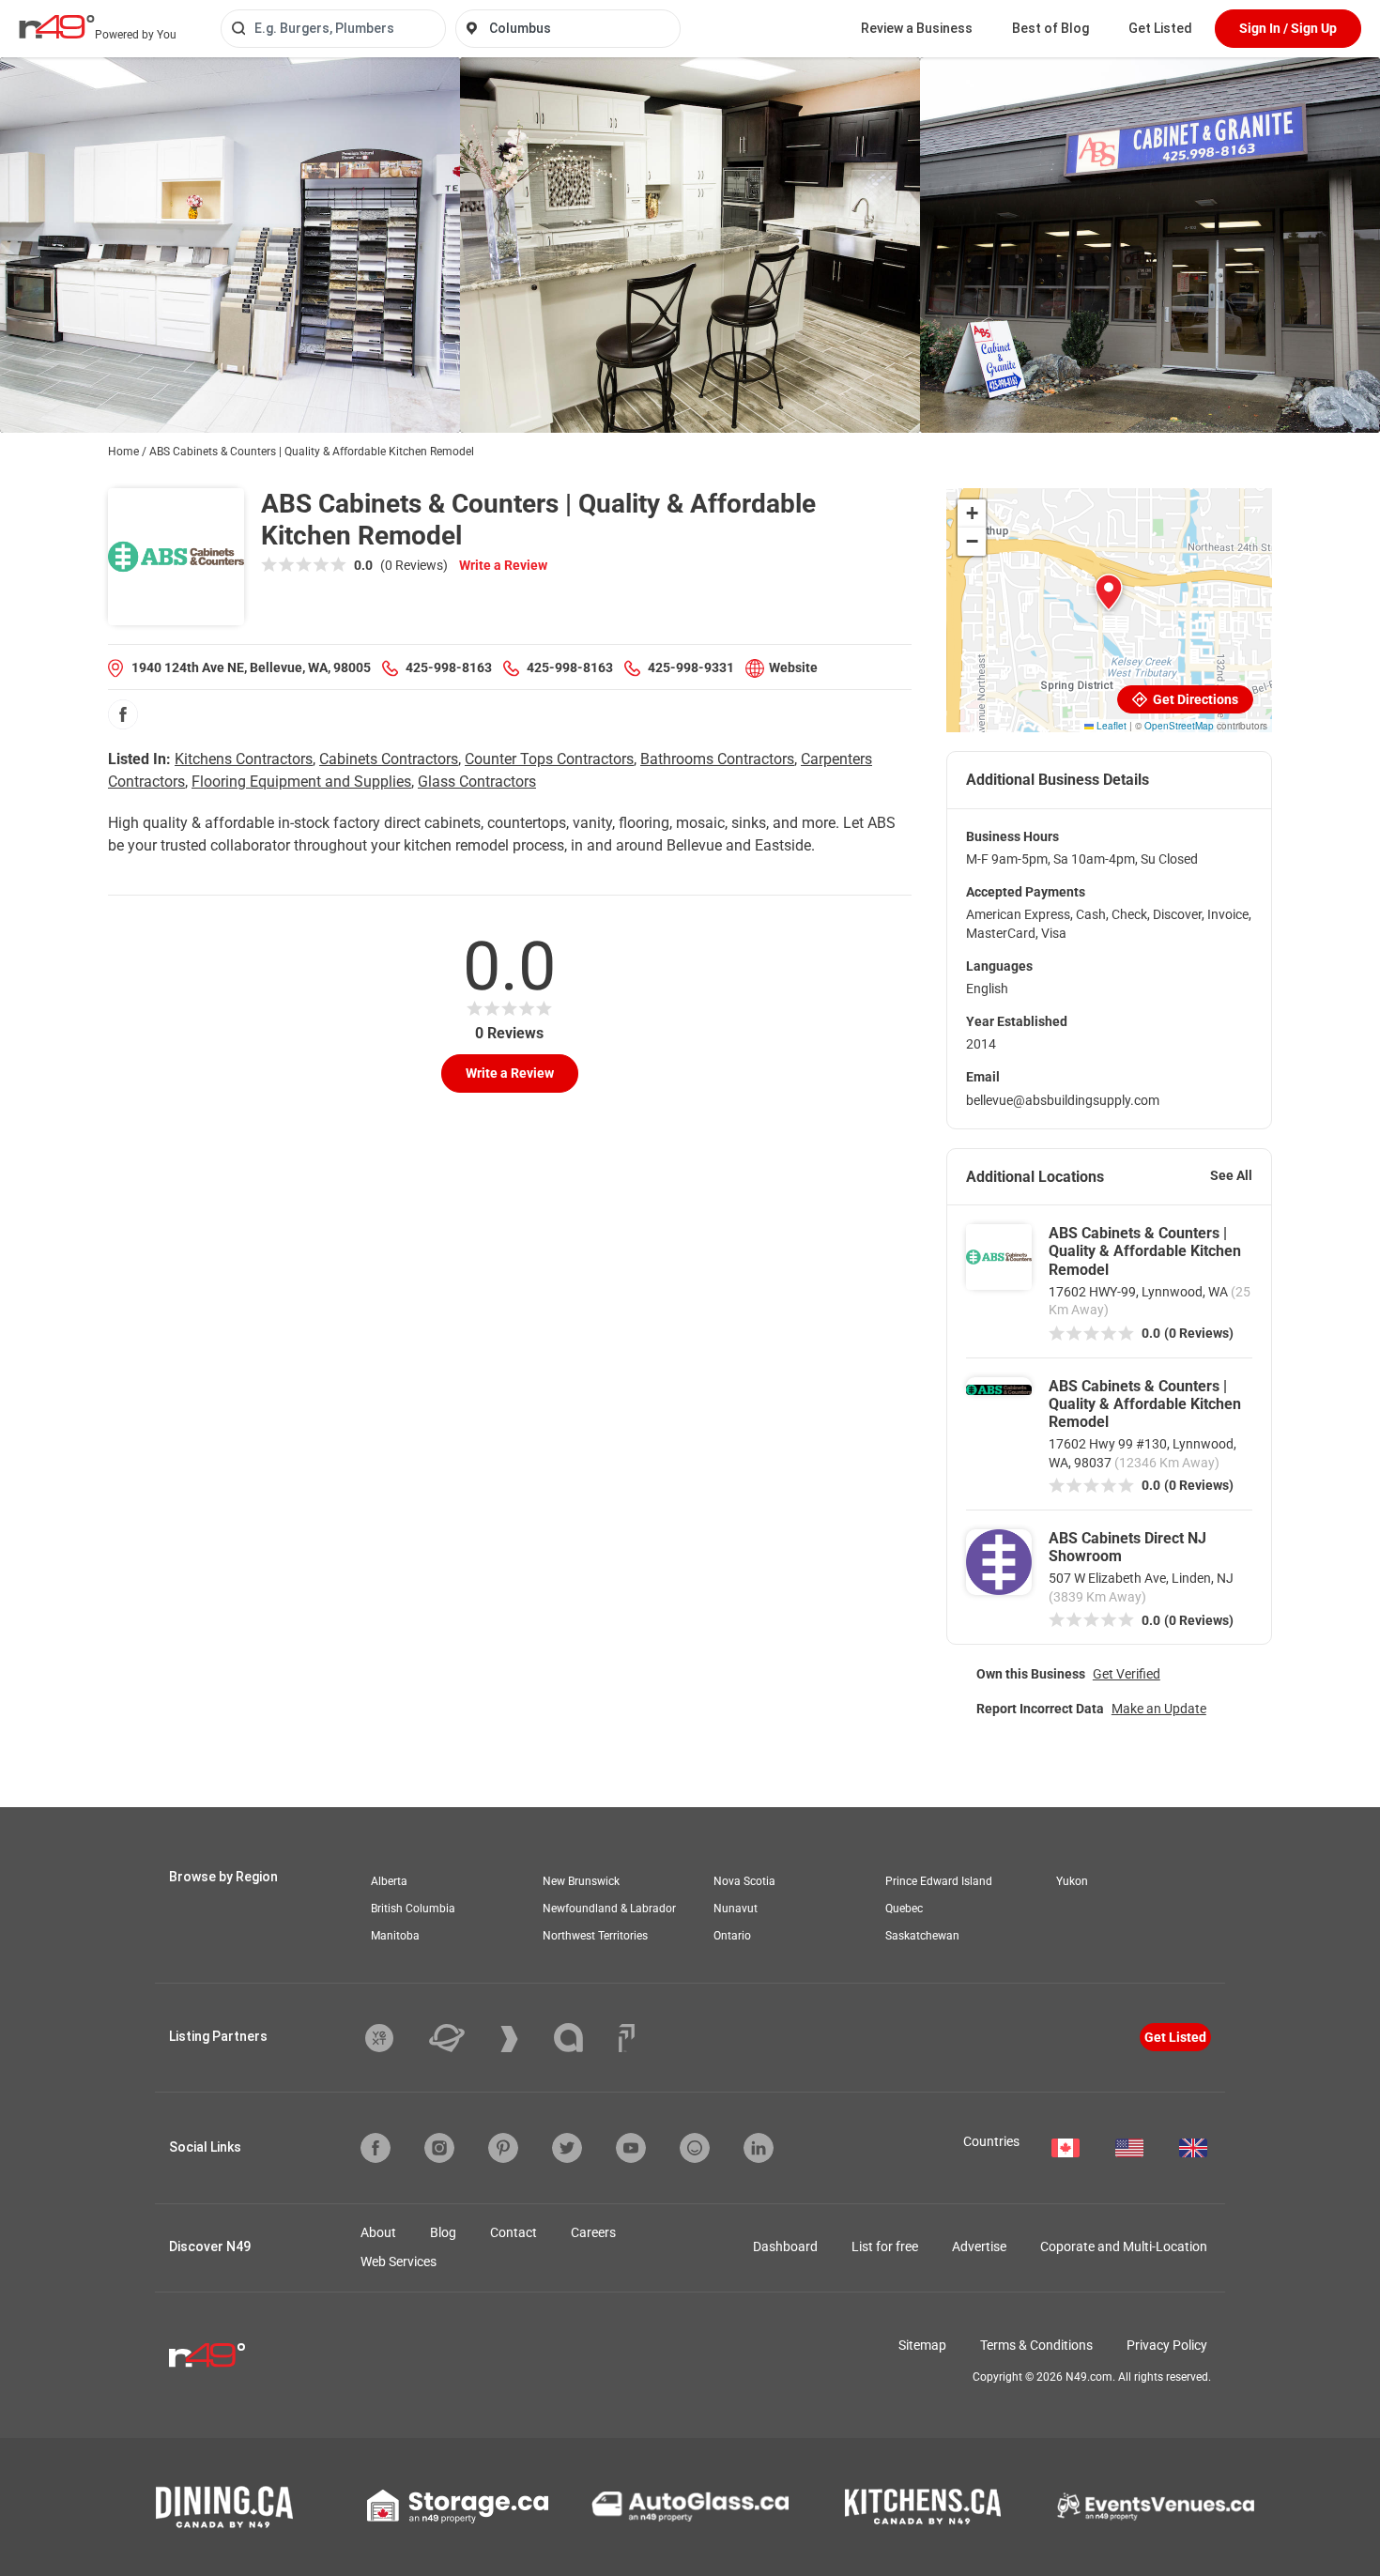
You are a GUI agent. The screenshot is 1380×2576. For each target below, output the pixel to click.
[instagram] (439, 2148)
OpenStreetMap (1179, 726)
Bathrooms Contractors (717, 759)
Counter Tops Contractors (549, 759)
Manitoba (395, 1936)
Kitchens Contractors (244, 759)
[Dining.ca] (224, 2507)
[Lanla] (583, 2038)
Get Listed (1160, 28)
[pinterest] (503, 2148)
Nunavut (736, 1909)
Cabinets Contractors (389, 759)
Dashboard (785, 2246)
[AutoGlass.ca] (690, 2507)
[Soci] (627, 2038)
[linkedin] (759, 2148)
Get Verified (1127, 1674)
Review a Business (917, 28)
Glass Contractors (477, 782)
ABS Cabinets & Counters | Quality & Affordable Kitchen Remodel (1145, 1251)
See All (1231, 1175)
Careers (593, 2232)
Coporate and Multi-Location (1124, 2246)
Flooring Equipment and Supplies (301, 782)
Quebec (904, 1909)
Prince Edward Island (939, 1881)
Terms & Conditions (1036, 2345)
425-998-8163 (449, 667)
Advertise (979, 2246)
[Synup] (523, 2039)
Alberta (389, 1881)
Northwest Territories (595, 1936)
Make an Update (1159, 1709)
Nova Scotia (744, 1881)
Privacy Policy (1167, 2345)
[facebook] (123, 714)
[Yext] (393, 2038)
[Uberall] (461, 2038)
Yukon (1072, 1881)
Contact (514, 2232)
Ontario (732, 1936)
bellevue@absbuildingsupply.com (1063, 1100)
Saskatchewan (922, 1936)
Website (793, 667)
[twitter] (567, 2148)
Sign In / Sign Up (1288, 28)
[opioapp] (695, 2148)
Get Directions (1194, 699)
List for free (885, 2246)
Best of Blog (1050, 28)
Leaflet (1110, 726)
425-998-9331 (691, 667)
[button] (1109, 592)
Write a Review (503, 565)
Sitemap (922, 2345)
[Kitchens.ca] (923, 2507)
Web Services (399, 2262)
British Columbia (413, 1909)
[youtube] (631, 2148)
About (378, 2232)
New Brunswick (581, 1881)
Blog (443, 2232)
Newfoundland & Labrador (609, 1909)
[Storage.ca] (458, 2507)
